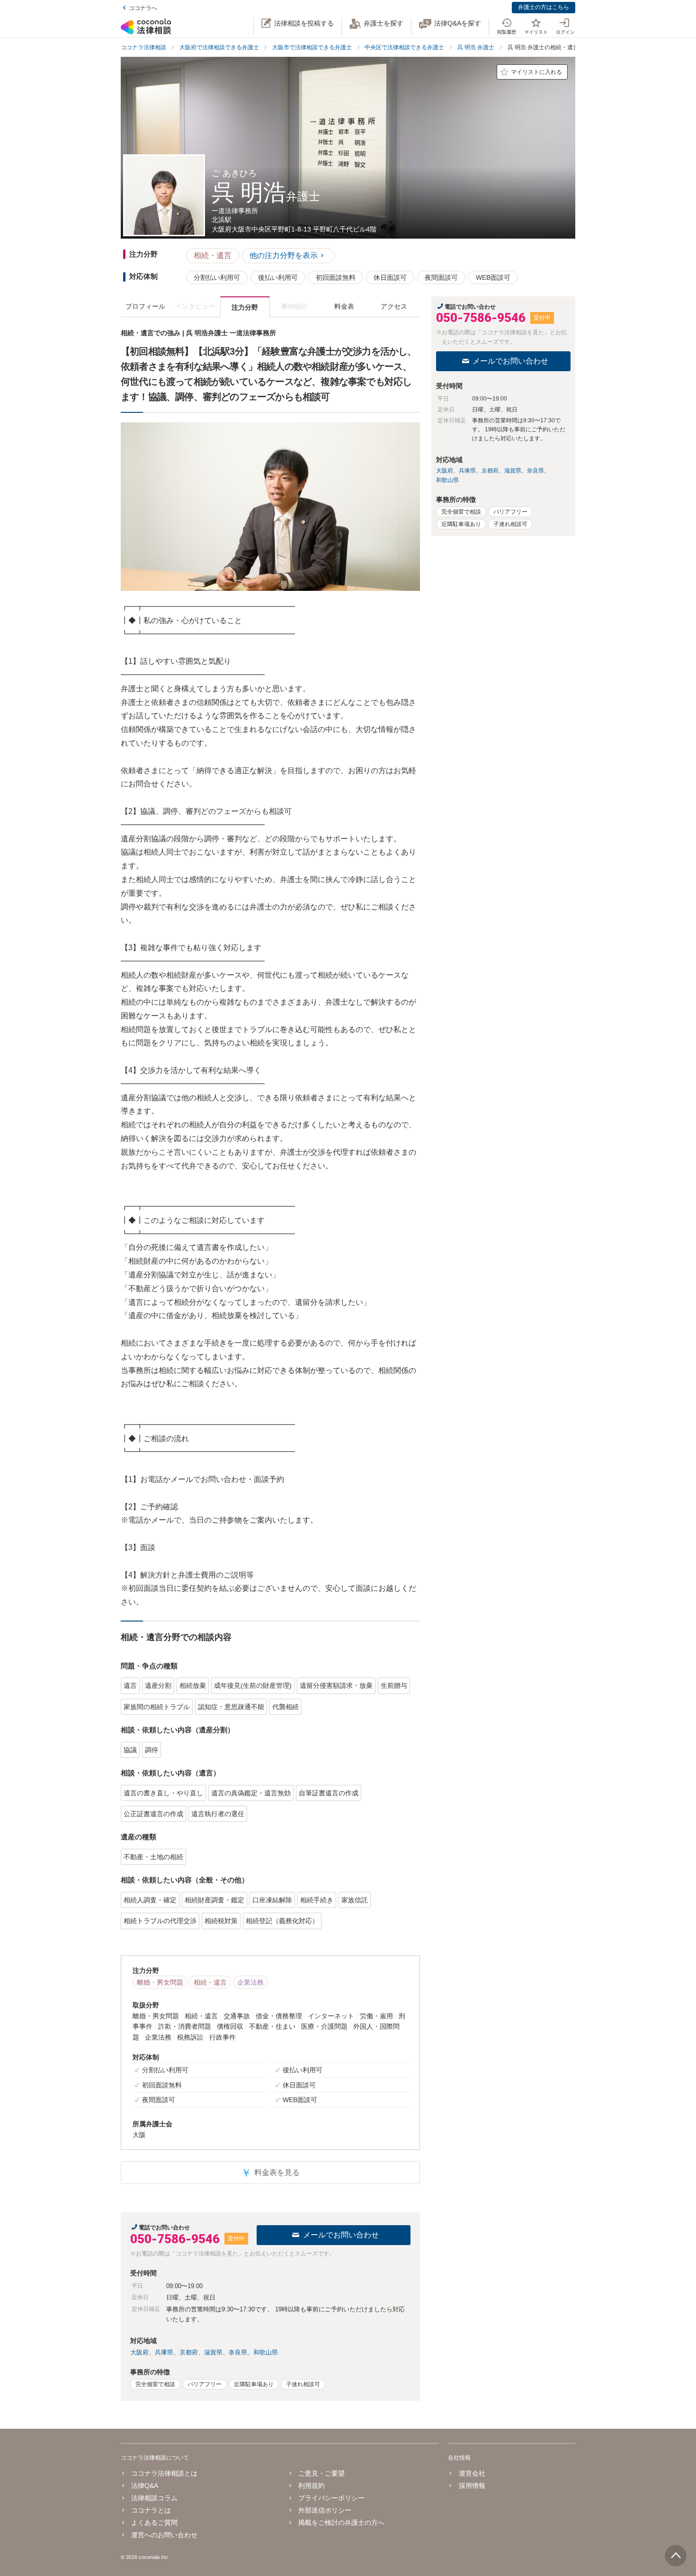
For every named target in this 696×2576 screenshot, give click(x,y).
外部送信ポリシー (325, 2510)
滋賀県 (213, 2352)
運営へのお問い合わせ (164, 2535)
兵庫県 (164, 2352)
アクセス (394, 306)
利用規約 (312, 2486)
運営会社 (472, 2473)
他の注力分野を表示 (284, 255)
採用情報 (472, 2486)
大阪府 (139, 2352)
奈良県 (238, 2352)
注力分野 (245, 307)
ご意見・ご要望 (321, 2473)
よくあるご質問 (154, 2523)
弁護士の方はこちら (544, 7)
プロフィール (145, 306)
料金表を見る (270, 2173)
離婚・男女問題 (160, 1982)
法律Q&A (145, 2486)
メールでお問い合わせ (341, 2235)
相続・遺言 (213, 255)
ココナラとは (151, 2510)
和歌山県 (266, 2352)
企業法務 (250, 1982)
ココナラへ (143, 8)
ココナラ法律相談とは (164, 2473)
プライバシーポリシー (331, 2498)
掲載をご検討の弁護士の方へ (341, 2523)
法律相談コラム (154, 2498)
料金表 (344, 306)
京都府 (189, 2352)
